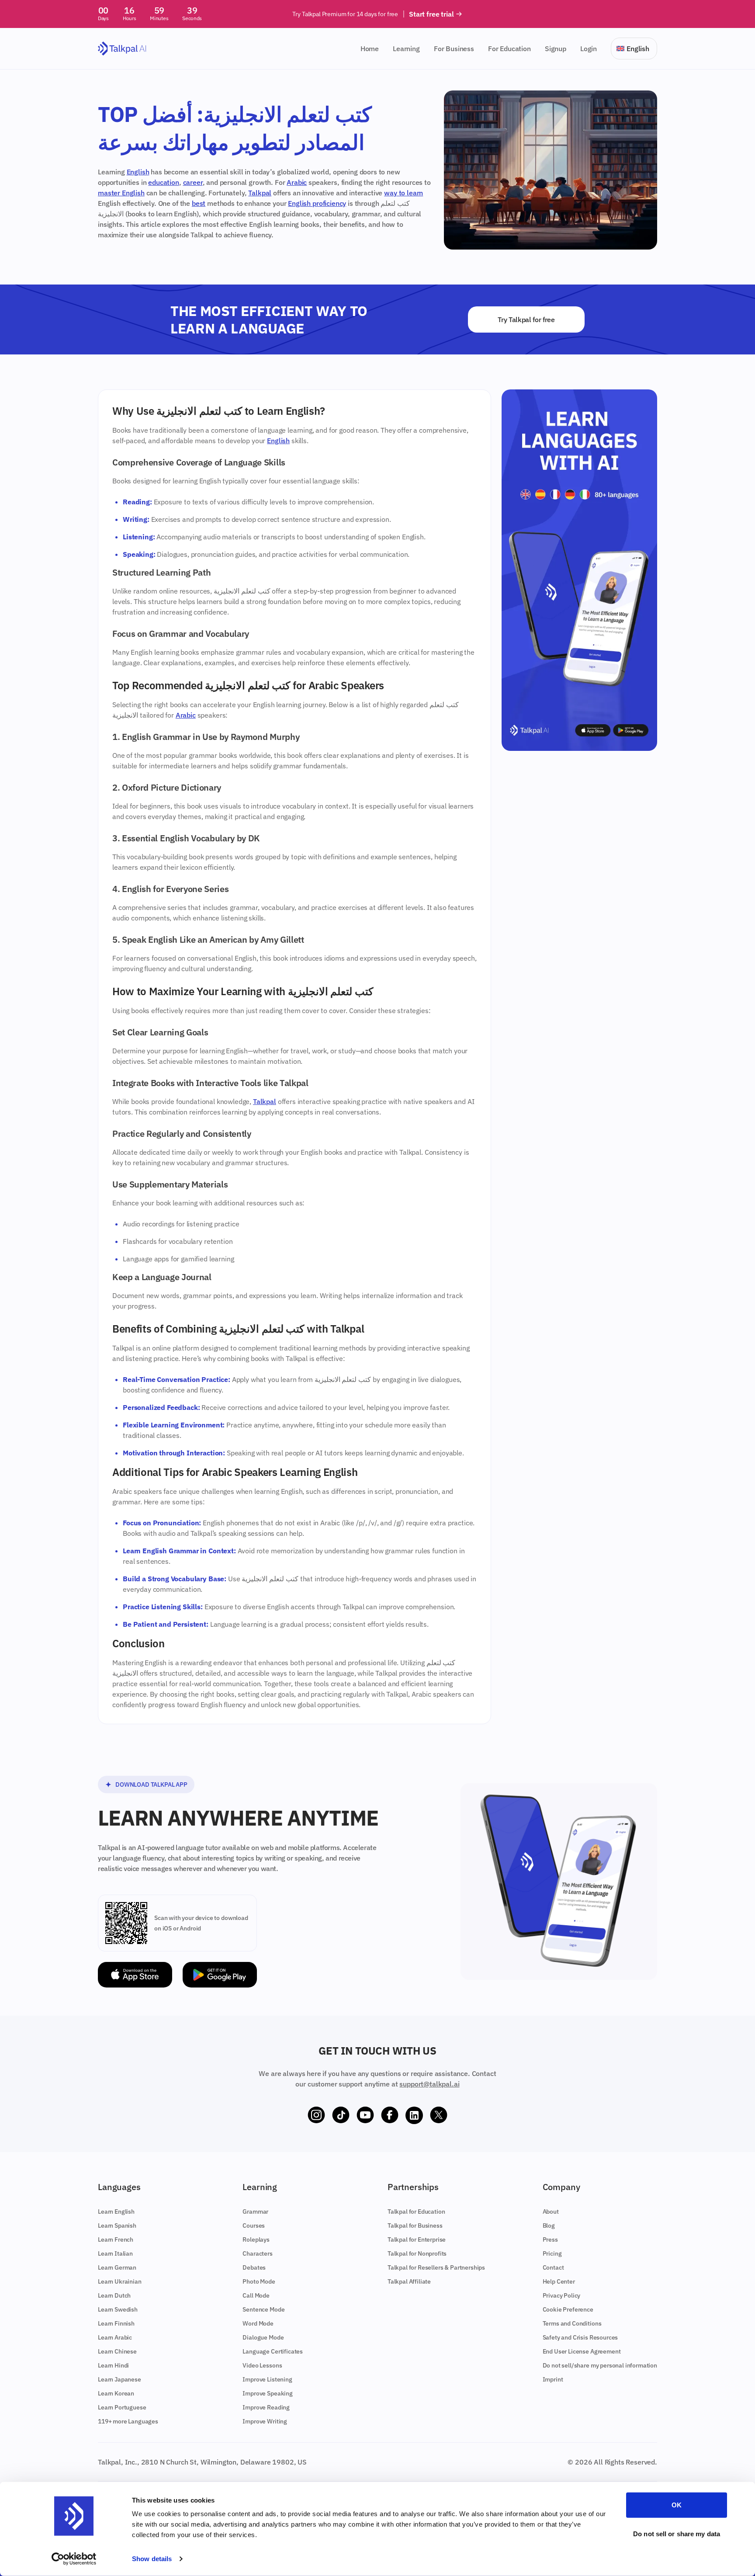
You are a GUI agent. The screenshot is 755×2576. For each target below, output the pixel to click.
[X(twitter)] (439, 2115)
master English (121, 193)
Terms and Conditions (572, 2323)
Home (370, 49)
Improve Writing (265, 2421)
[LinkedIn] (414, 2115)
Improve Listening (267, 2379)
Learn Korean (116, 2393)
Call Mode (256, 2295)
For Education (509, 49)
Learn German (117, 2267)
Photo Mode (259, 2281)
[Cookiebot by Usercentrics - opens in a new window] (74, 2559)
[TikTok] (341, 2115)
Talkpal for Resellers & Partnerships (436, 2267)
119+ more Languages (128, 2421)
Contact (553, 2267)
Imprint (553, 2379)
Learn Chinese (117, 2351)
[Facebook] (390, 2115)
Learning (406, 49)
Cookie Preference (568, 2309)
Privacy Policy (562, 2295)
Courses (254, 2225)
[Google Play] (220, 1975)
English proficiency (317, 203)
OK (677, 2505)
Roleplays (256, 2239)
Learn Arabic (115, 2337)
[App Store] (135, 1975)
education (164, 182)
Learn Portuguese (122, 2407)
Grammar (255, 2211)
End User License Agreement (582, 2351)
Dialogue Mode (263, 2337)
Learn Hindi (113, 2365)
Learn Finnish (116, 2323)
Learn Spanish (117, 2225)
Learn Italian (115, 2253)
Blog (549, 2225)
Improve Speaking (267, 2393)
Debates (254, 2267)
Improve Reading (266, 2407)
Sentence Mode (263, 2309)
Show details (152, 2559)
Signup (556, 49)
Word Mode (258, 2323)
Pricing (552, 2253)
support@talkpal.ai (429, 2084)
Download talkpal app (151, 1784)
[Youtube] (365, 2115)
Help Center (559, 2281)
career (193, 182)
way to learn (403, 193)
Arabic (297, 182)
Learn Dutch (114, 2295)
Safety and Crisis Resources (580, 2337)
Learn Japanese (119, 2379)
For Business (454, 49)
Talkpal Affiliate (409, 2281)
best (199, 203)
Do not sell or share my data (677, 2533)
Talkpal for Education (416, 2211)
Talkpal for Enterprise (417, 2239)
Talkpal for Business (415, 2225)
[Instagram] (316, 2115)
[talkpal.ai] (122, 49)
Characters (257, 2253)
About (551, 2211)
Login (589, 49)
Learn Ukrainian (120, 2281)
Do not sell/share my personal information (600, 2365)
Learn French (116, 2239)
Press (550, 2239)
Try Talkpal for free (526, 319)
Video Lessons (262, 2365)
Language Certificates (273, 2351)
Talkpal (260, 193)
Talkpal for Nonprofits (417, 2253)
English (138, 172)
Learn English (116, 2211)
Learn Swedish (118, 2309)
